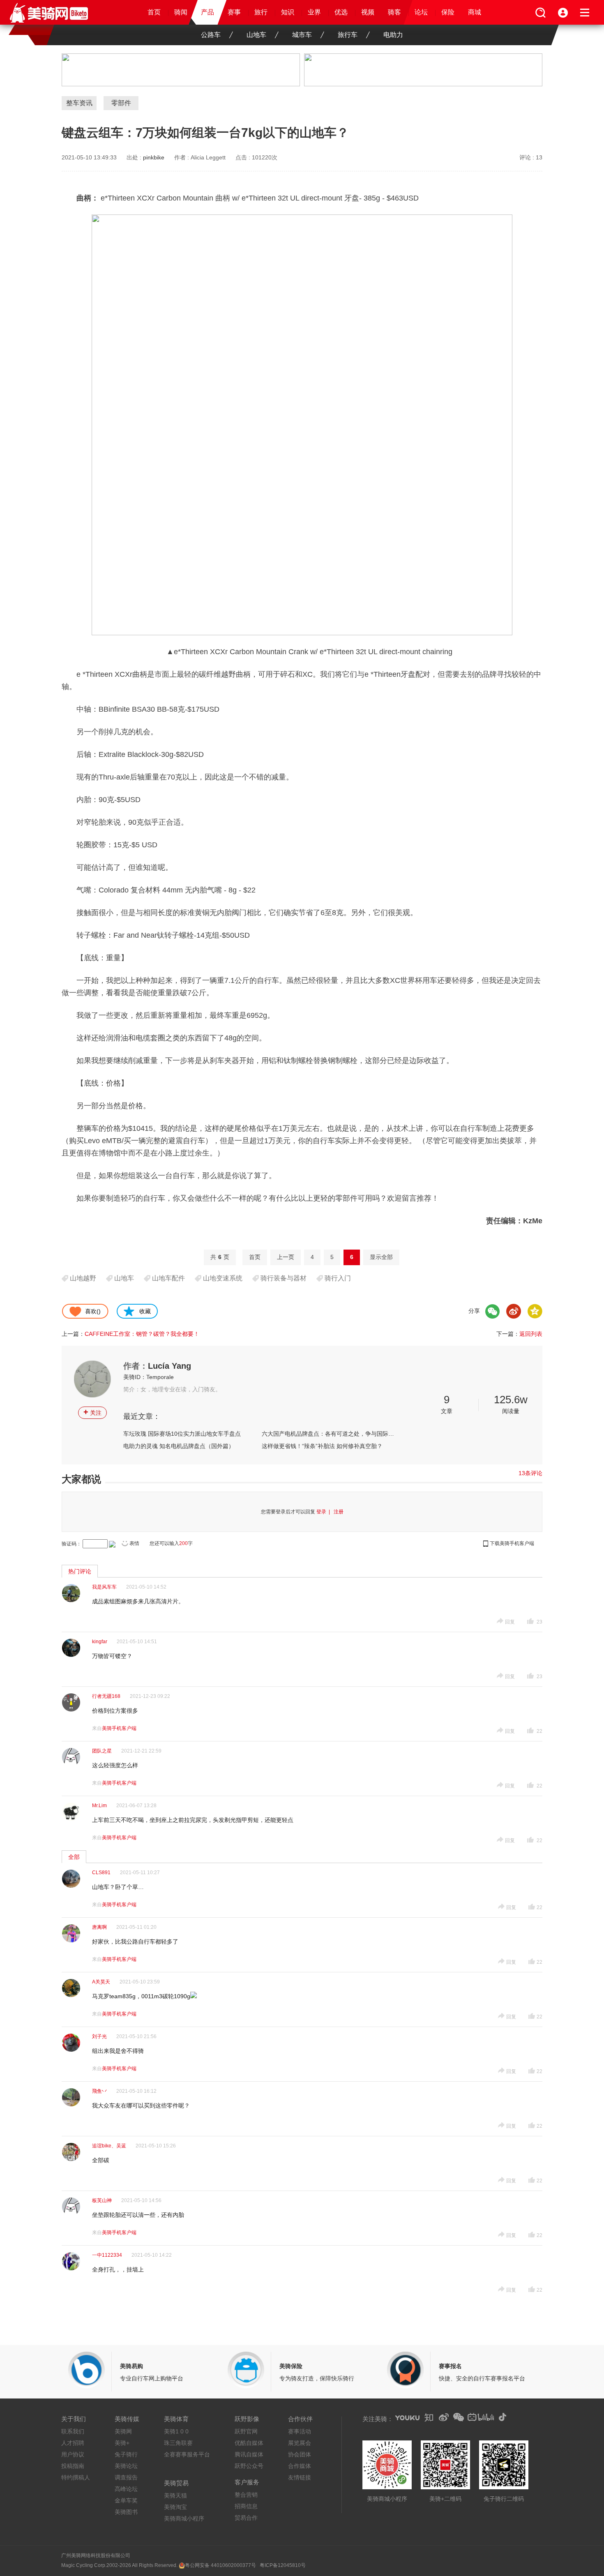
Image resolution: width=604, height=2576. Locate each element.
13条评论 (530, 1473)
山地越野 (83, 1278)
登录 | (324, 1512)
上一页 (286, 1257)
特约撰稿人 (76, 2477)
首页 (154, 12)
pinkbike (154, 157)
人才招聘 (73, 2443)
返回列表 (531, 1334)
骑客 (394, 12)
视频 (368, 12)
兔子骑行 (126, 2454)
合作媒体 (300, 2466)
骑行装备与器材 (284, 1278)
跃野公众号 (249, 2466)
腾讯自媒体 (249, 2454)
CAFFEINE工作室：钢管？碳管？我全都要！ (142, 1334)
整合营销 (246, 2495)
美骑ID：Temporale (149, 1377)
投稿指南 (73, 2466)
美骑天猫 (175, 2495)
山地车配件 (168, 1278)
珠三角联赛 (178, 2443)
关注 (92, 1412)
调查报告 (126, 2477)
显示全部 (381, 1257)
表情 (134, 1543)
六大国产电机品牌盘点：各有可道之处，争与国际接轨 (328, 1434)
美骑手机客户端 (119, 1728)
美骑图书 (126, 2512)
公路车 (211, 35)
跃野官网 (246, 2431)
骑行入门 (338, 1278)
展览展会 (300, 2443)
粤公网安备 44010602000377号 (220, 2565)
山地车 (256, 35)
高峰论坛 (126, 2489)
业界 (314, 12)
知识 (288, 12)
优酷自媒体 (249, 2443)
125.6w (511, 1400)
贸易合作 (246, 2518)
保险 (448, 12)
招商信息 (246, 2506)
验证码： (71, 1544)
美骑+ (122, 2443)
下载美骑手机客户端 (512, 1543)
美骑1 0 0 (176, 2431)
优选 (341, 12)
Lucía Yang (169, 1366)
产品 (207, 12)
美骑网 (123, 2431)
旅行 (261, 12)
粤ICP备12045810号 (283, 2565)
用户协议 (73, 2454)
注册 (339, 1512)
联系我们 (73, 2431)
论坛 (421, 12)
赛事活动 (300, 2431)
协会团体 (300, 2454)
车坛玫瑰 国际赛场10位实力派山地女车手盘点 (182, 1434)
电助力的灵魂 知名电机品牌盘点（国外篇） (179, 1446)
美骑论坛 (126, 2466)
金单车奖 (126, 2500)
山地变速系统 (223, 1278)
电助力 (393, 35)
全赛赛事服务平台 (187, 2454)
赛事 (234, 12)
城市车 (302, 35)
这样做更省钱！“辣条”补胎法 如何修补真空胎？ (322, 1446)
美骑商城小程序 (184, 2518)
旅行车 (348, 35)
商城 (475, 12)
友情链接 (300, 2477)
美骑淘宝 (175, 2507)
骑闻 (181, 12)
